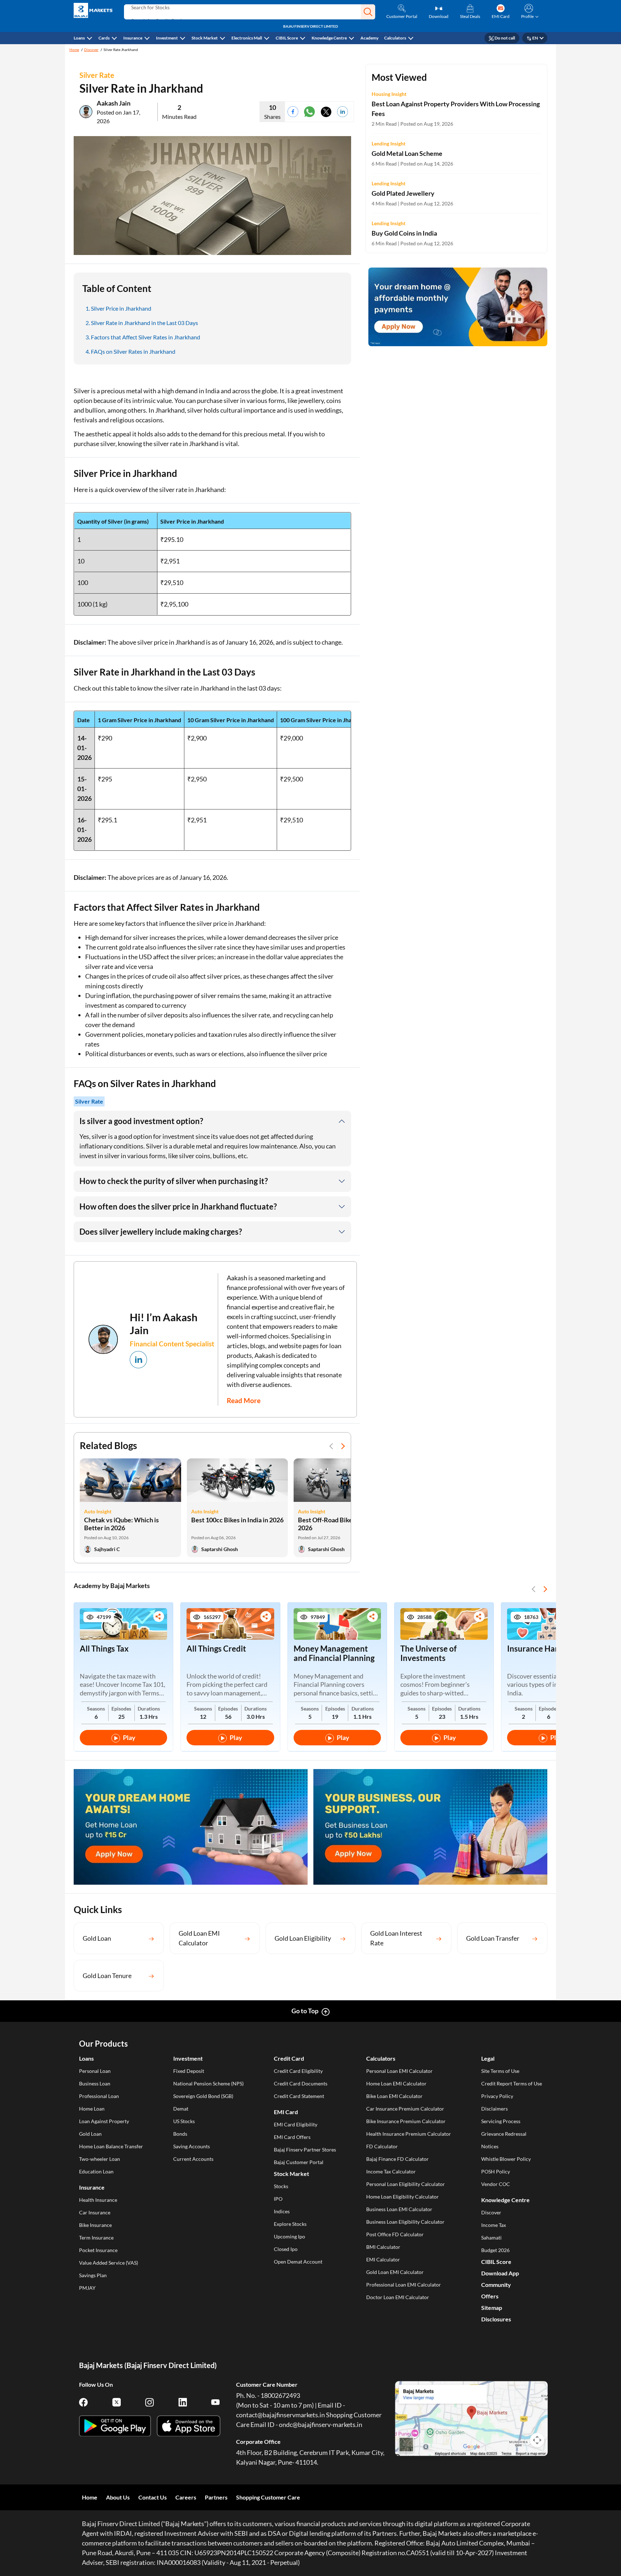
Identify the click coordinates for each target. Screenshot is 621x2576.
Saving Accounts (192, 2146)
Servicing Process (501, 2121)
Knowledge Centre (329, 38)
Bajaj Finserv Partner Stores (305, 2150)
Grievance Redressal (504, 2134)
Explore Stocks (290, 2224)
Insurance (133, 38)
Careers (186, 2497)
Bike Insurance (95, 2225)
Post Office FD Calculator (395, 2234)
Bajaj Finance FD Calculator (397, 2159)
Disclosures (496, 2319)
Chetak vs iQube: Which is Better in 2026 (121, 1524)
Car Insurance (95, 2212)
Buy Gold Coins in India (404, 233)
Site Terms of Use (500, 2071)
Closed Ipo (286, 2249)
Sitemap (492, 2308)
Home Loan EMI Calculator (396, 2083)
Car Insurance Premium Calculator (405, 2109)
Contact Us (153, 2497)
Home (74, 50)
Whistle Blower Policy (506, 2159)
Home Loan (92, 2109)
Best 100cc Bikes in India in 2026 (237, 1520)
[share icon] (159, 1617)
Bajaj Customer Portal (299, 2162)
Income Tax (494, 2225)
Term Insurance (96, 2238)
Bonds (180, 2134)
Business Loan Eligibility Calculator (405, 2222)
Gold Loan (90, 2134)
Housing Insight (389, 94)
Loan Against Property (104, 2121)
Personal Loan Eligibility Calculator (406, 2184)
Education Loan (96, 2171)
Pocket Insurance (98, 2250)
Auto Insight (98, 1511)
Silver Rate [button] (89, 1101)
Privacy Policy (497, 2096)
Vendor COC (496, 2184)
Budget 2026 (495, 2250)
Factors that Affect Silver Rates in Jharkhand (146, 337)
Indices (282, 2211)
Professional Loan (99, 2096)
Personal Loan (95, 2071)
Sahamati (491, 2238)
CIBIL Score (287, 38)
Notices (490, 2146)
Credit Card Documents (301, 2083)
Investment (167, 38)
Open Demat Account (298, 2262)
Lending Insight (388, 143)
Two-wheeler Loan (100, 2159)
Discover (91, 50)
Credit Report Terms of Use (512, 2083)
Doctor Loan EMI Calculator (398, 2297)
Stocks (281, 2186)
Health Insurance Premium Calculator (409, 2134)
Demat (181, 2109)
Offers (490, 2296)
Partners (216, 2497)
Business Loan (95, 2083)
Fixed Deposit (189, 2071)
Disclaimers (494, 2109)
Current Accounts (193, 2159)
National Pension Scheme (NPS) (208, 2083)
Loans (79, 38)
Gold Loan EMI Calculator (395, 2272)
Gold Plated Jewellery (403, 193)
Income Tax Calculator (391, 2171)
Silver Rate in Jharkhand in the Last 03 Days (144, 323)
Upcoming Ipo (289, 2236)
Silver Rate (97, 75)
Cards (104, 38)
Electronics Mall (247, 38)
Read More (244, 1400)
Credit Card (289, 2058)
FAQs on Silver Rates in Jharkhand (133, 351)
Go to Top (305, 2011)
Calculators (395, 38)
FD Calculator (382, 2146)
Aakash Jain (114, 103)
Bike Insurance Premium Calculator (406, 2121)
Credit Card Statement (299, 2096)
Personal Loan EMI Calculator (399, 2071)
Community (496, 2285)
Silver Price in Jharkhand (121, 308)
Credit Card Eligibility (298, 2071)
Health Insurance (98, 2200)
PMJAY (87, 2288)
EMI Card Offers (292, 2137)
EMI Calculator (383, 2259)
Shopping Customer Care (268, 2497)
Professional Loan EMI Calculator (404, 2285)
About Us (118, 2497)
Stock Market (205, 38)
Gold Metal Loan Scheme (407, 153)
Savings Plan (93, 2275)
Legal (488, 2058)
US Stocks (184, 2121)
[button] (368, 12)
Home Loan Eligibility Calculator (402, 2197)
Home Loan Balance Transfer (111, 2146)
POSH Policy (496, 2171)
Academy (369, 38)
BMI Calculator (383, 2247)
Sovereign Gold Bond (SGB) (203, 2096)
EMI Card (286, 2112)
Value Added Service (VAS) (109, 2263)
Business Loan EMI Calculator (399, 2209)
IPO (278, 2199)
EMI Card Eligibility (296, 2124)
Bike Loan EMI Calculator (394, 2096)
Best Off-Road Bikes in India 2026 (338, 1524)
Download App (500, 2273)
